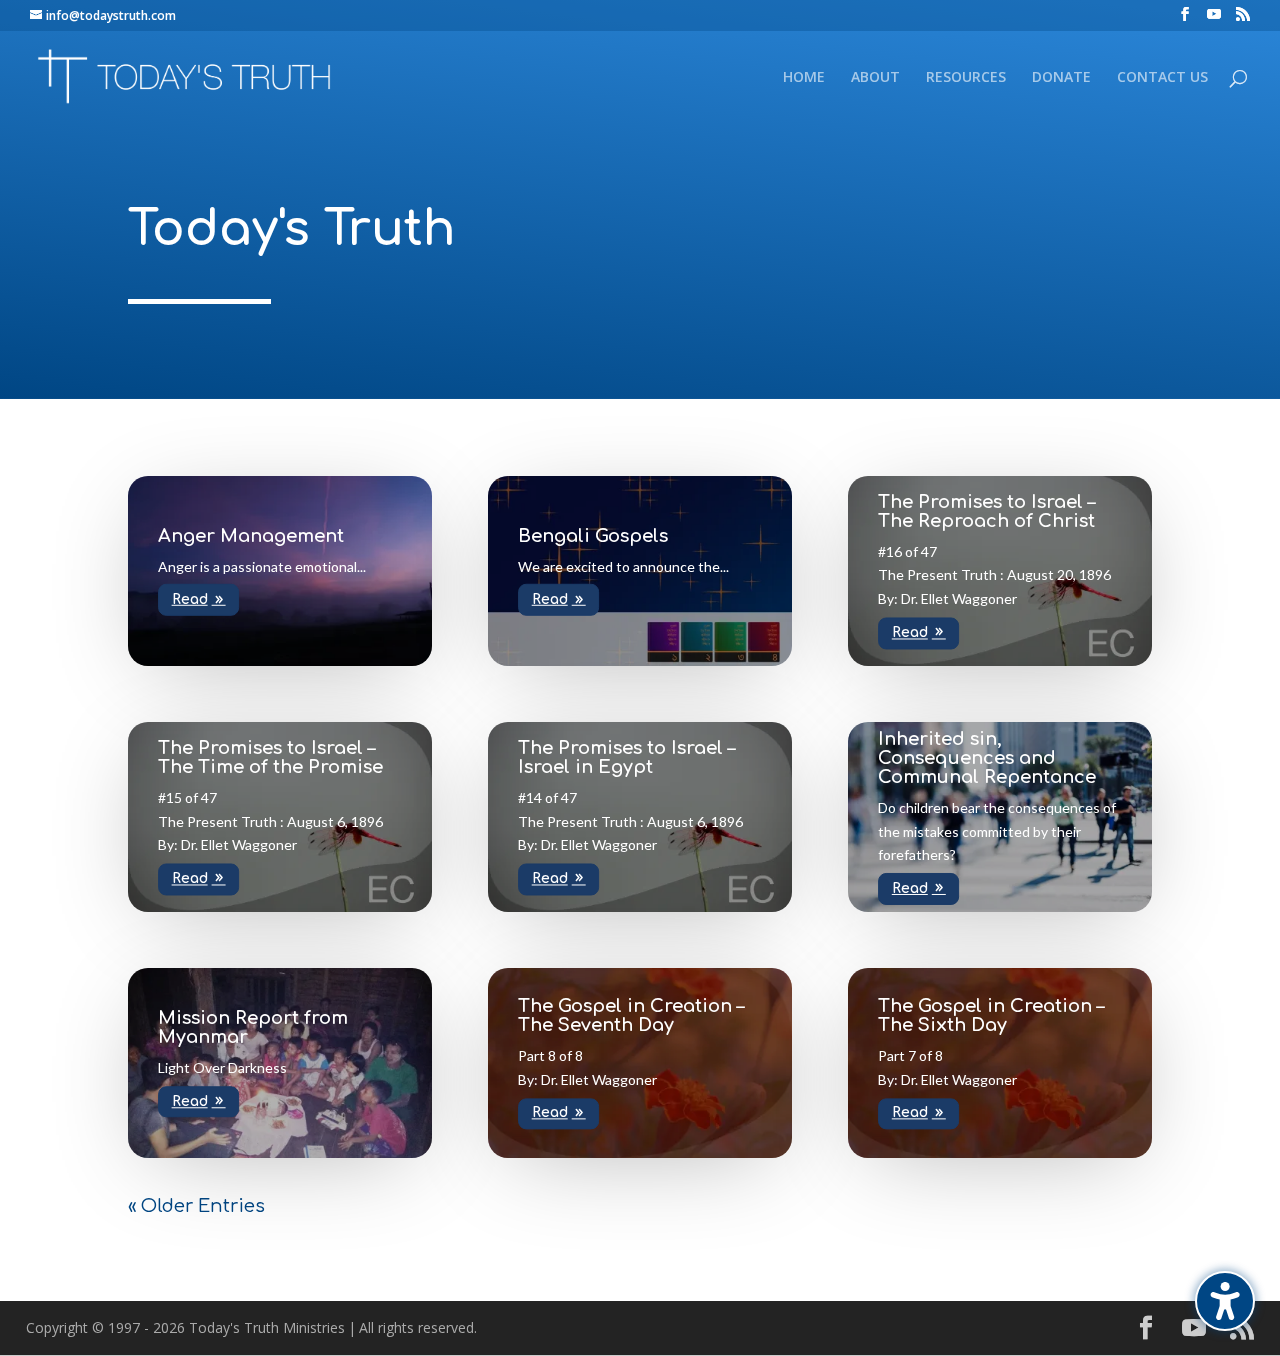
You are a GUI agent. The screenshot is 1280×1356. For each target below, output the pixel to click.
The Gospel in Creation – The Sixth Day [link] (991, 1015)
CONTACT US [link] (1162, 78)
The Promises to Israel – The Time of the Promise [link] (270, 757)
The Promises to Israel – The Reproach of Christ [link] (986, 511)
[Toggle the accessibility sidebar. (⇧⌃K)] (1225, 1301)
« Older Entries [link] (196, 1206)
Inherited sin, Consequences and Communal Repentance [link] (987, 758)
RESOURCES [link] (966, 78)
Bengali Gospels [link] (593, 535)
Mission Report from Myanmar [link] (253, 1027)
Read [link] (190, 599)
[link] (1185, 14)
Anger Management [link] (251, 535)
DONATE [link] (1061, 78)
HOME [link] (804, 78)
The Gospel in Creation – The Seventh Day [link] (631, 1015)
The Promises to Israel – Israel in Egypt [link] (626, 757)
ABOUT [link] (875, 78)
